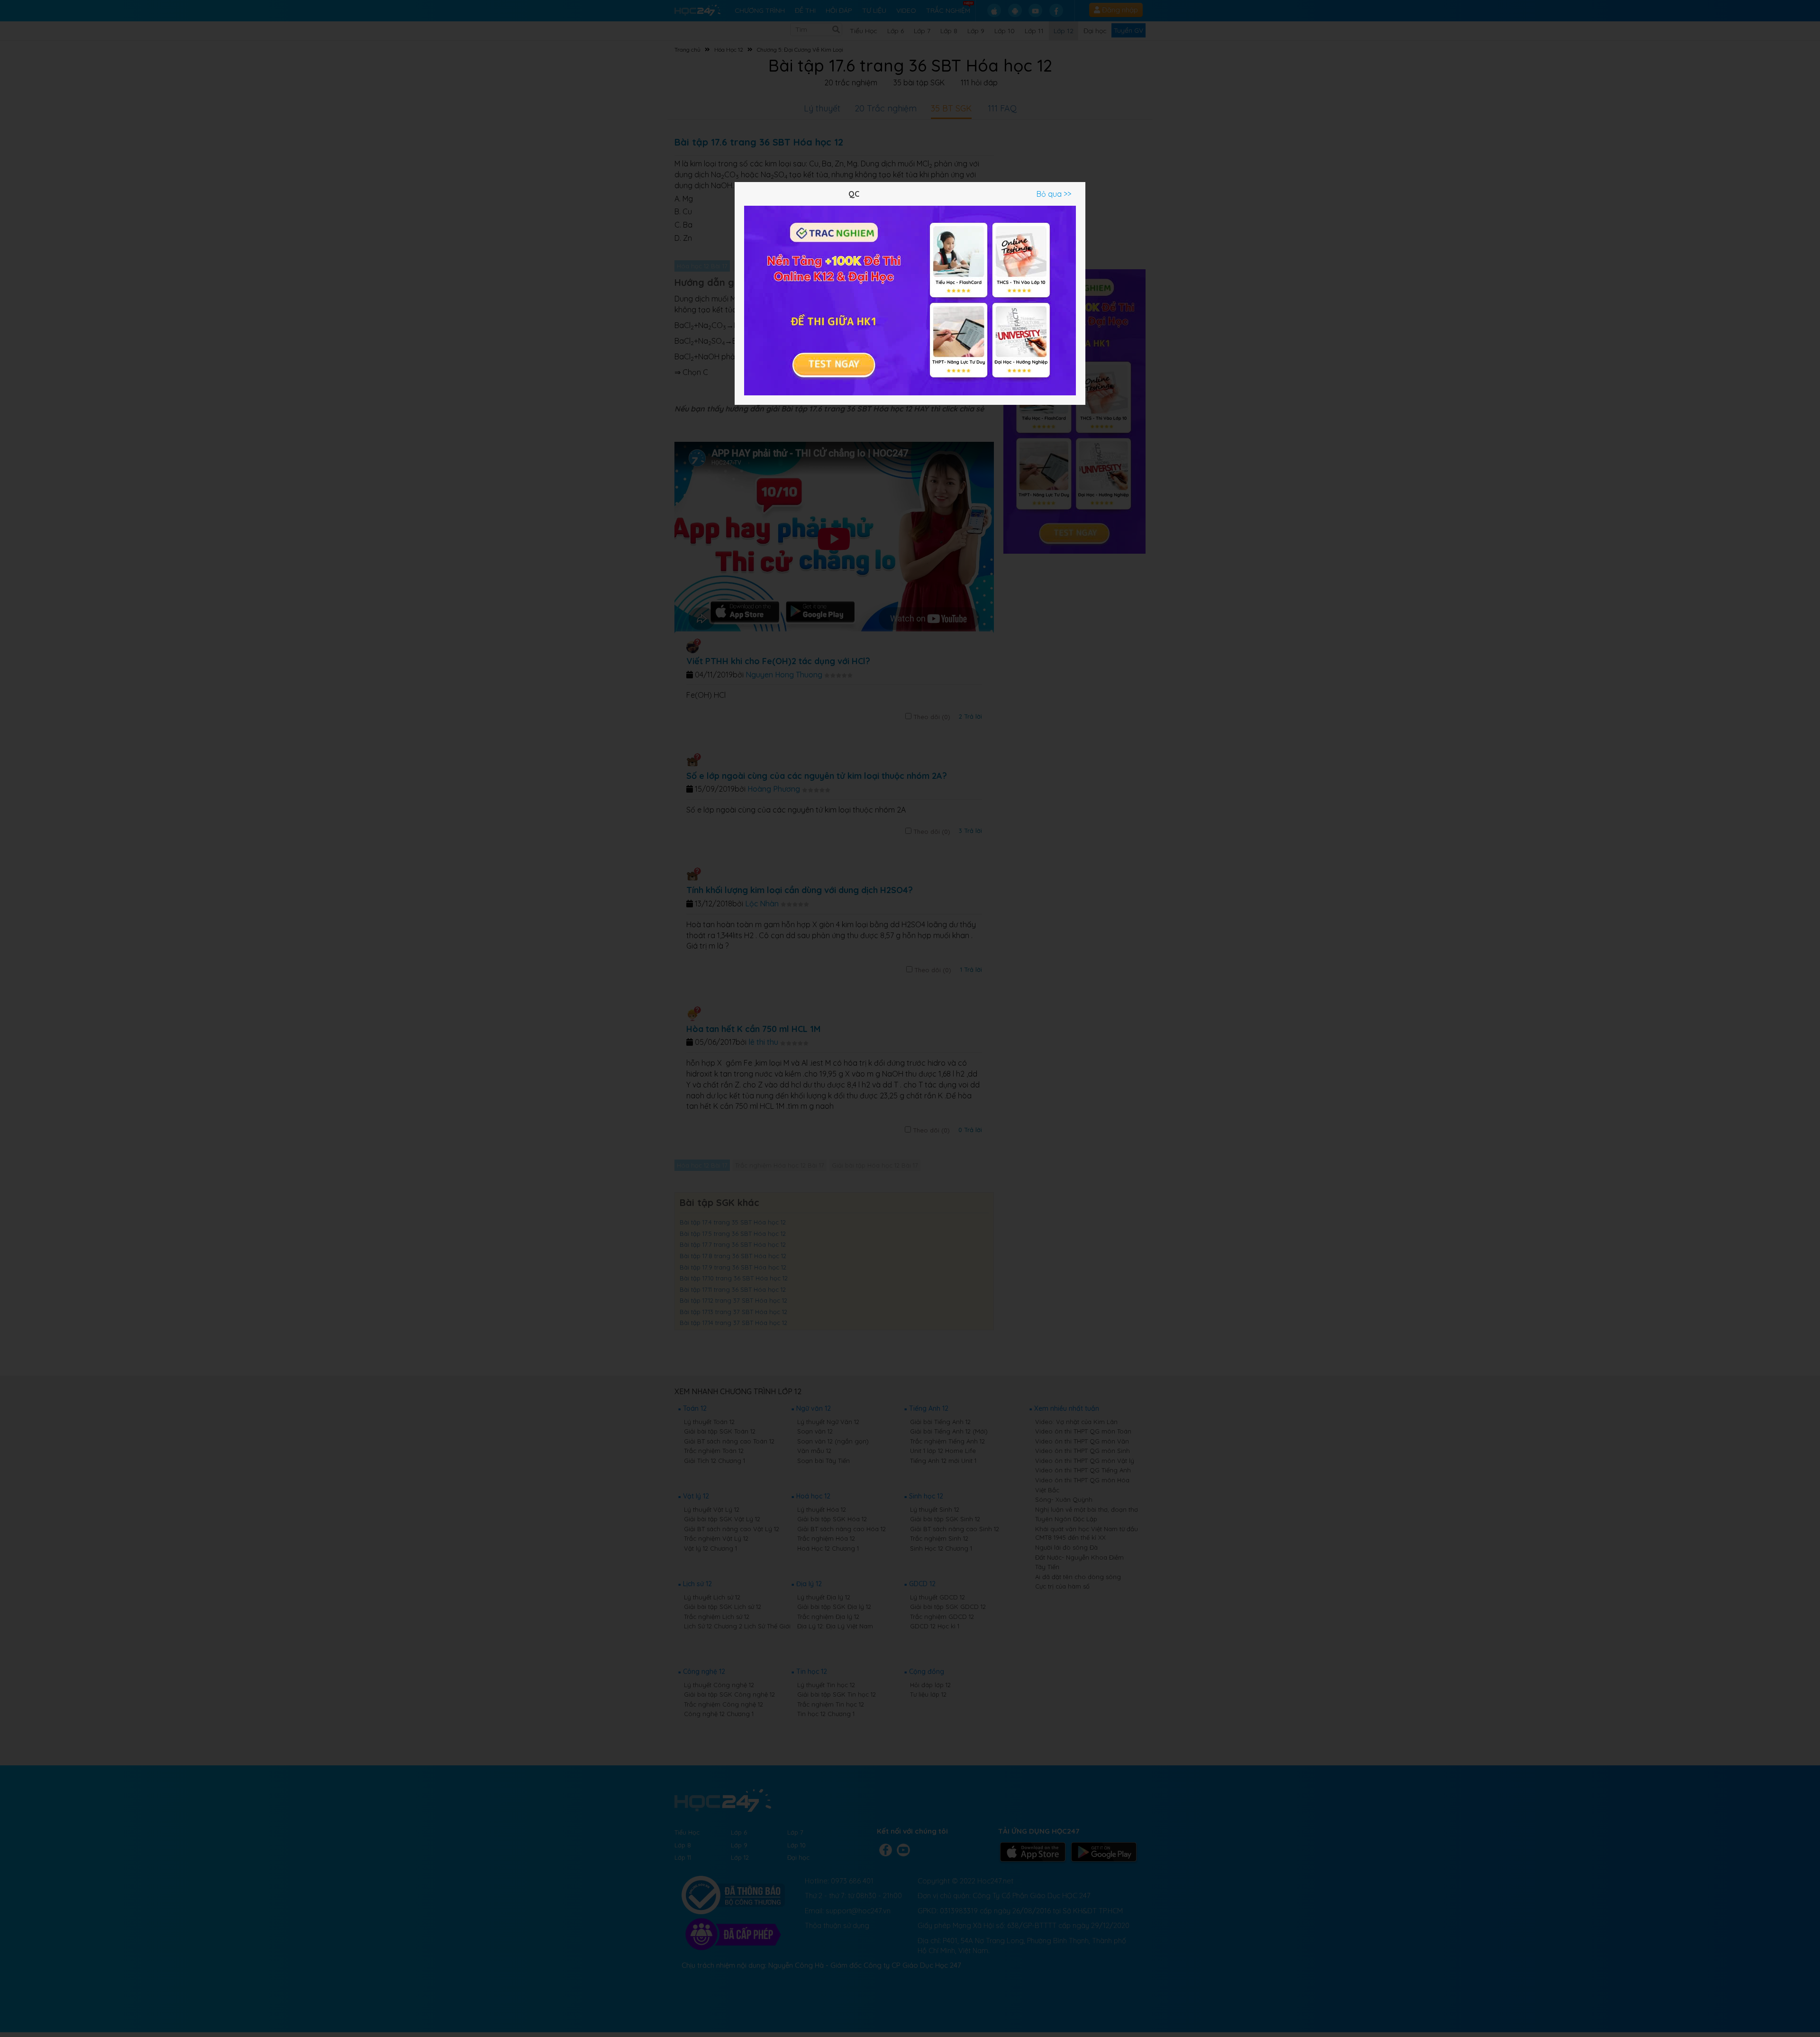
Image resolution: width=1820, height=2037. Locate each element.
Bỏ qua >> (1054, 194)
